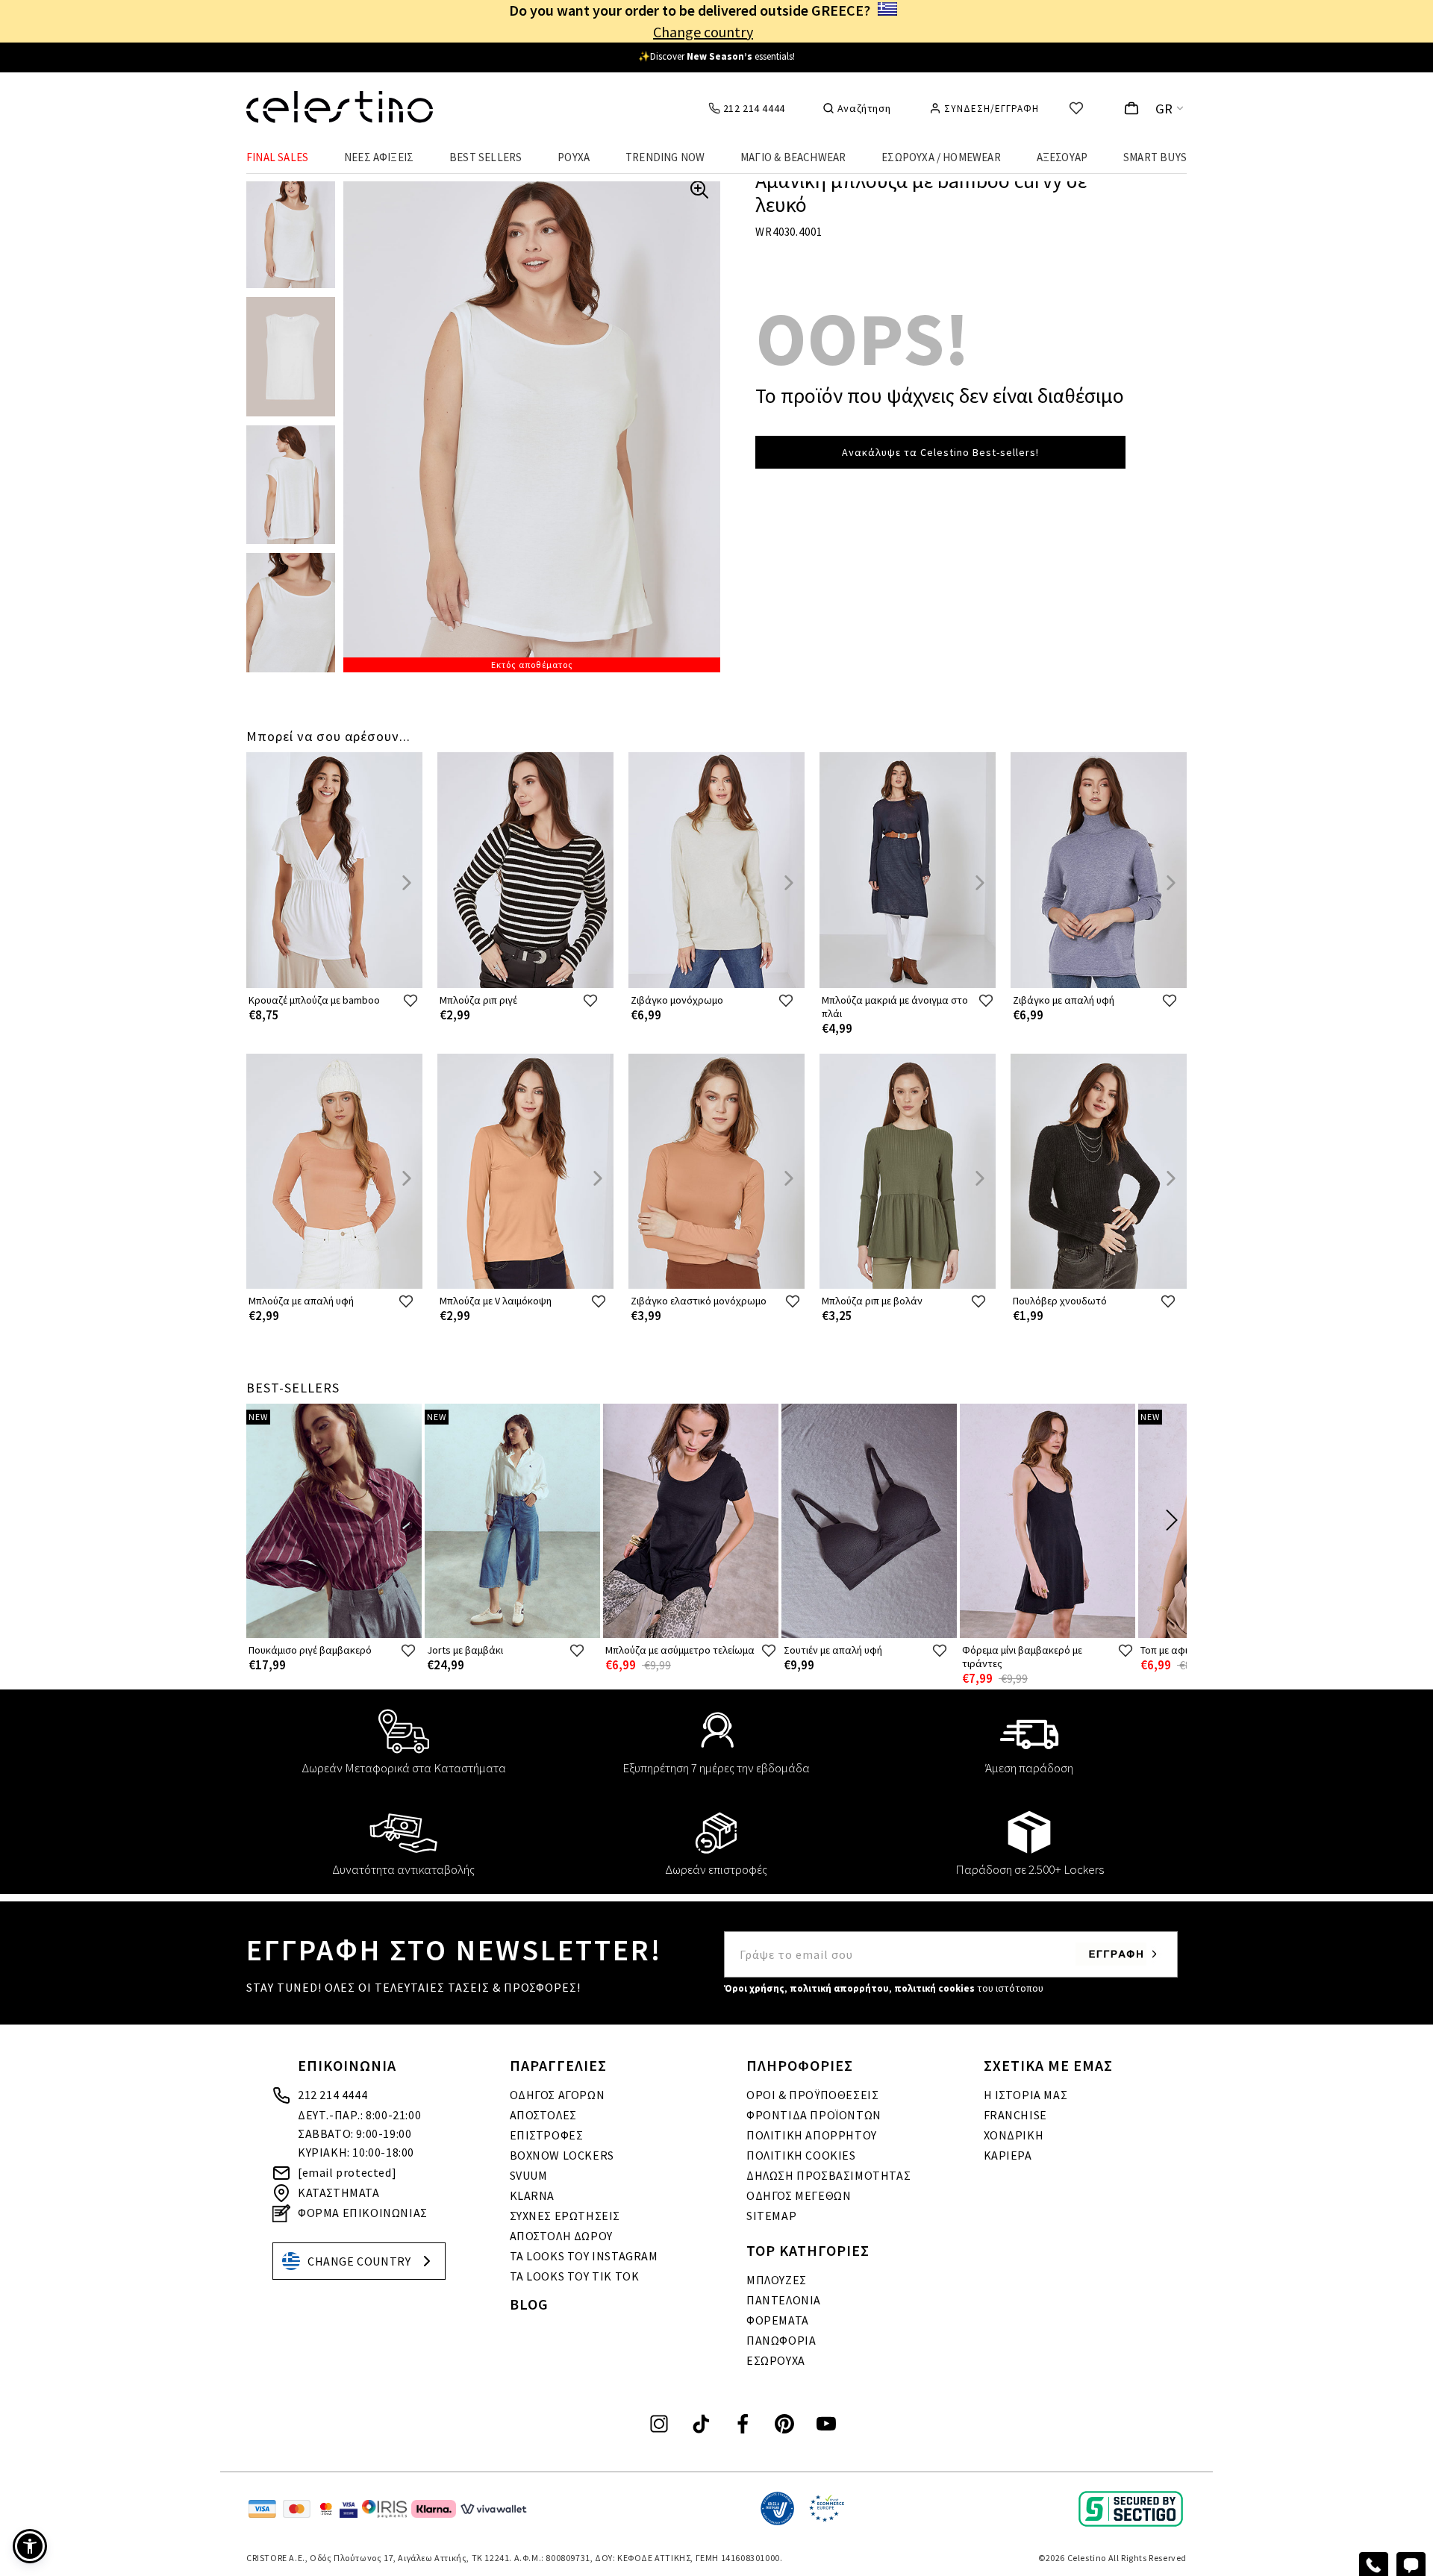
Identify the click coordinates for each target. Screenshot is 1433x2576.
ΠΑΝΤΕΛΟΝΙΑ (784, 2300)
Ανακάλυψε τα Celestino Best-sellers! (940, 452)
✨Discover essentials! (716, 56)
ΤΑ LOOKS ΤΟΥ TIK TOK (575, 2276)
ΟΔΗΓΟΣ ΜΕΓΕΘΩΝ (799, 2195)
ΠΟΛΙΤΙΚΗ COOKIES (801, 2155)
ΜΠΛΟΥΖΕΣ (777, 2280)
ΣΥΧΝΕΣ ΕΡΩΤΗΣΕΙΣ (565, 2216)
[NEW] (334, 1635)
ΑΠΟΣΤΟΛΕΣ (543, 2115)
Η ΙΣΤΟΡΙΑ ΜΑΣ (1026, 2095)
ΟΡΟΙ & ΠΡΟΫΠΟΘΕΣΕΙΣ (812, 2095)
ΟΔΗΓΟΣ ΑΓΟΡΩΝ (558, 2095)
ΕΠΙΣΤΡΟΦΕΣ (547, 2135)
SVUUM (529, 2175)
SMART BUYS (1155, 157)
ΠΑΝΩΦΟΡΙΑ (781, 2340)
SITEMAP (771, 2216)
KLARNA (533, 2195)
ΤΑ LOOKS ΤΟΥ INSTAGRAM (584, 2256)
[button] (30, 2546)
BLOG (529, 2304)
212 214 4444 (333, 2095)
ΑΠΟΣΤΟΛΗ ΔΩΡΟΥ (561, 2236)
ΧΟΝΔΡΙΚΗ (1014, 2135)
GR (1164, 109)
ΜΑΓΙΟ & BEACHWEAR (793, 157)
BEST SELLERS (486, 157)
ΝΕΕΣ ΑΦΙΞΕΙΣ (379, 157)
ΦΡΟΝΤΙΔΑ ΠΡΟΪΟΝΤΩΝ (814, 2115)
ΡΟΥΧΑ (574, 157)
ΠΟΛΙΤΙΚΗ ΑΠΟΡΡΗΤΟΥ (812, 2135)
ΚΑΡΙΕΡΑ (1008, 2155)
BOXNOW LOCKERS (562, 2155)
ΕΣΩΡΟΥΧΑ (776, 2360)
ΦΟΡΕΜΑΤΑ (778, 2320)
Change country (703, 32)
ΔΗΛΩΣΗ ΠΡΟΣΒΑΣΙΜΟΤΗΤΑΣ (828, 2175)
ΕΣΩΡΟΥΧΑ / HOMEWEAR (941, 157)
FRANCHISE (1015, 2115)
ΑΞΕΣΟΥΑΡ (1062, 157)
